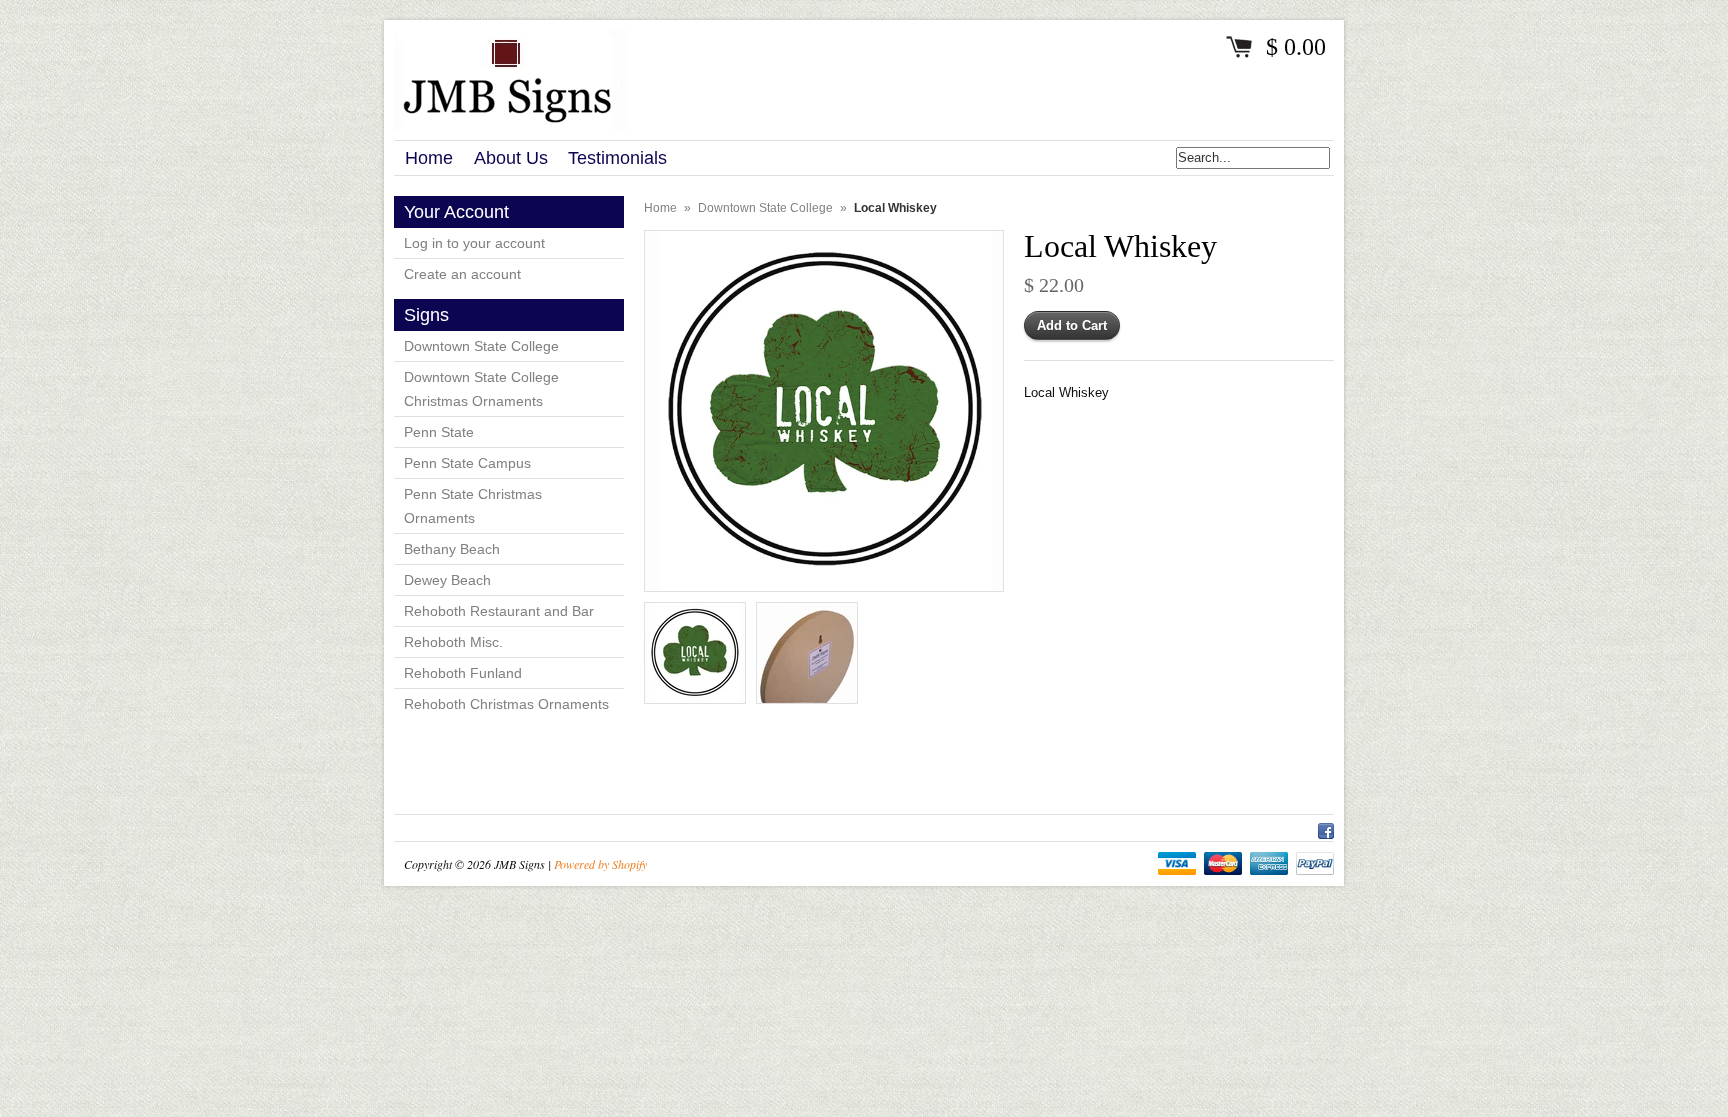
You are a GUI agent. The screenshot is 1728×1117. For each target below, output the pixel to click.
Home (660, 208)
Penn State (439, 432)
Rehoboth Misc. (453, 642)
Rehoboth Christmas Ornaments (506, 704)
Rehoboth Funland (463, 673)
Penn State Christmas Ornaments (473, 506)
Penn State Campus (467, 463)
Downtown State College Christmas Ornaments (481, 389)
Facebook (1326, 828)
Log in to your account (474, 243)
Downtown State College (481, 346)
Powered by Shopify (600, 864)
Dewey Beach (447, 580)
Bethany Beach (452, 549)
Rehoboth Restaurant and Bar (499, 611)
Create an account (462, 274)
